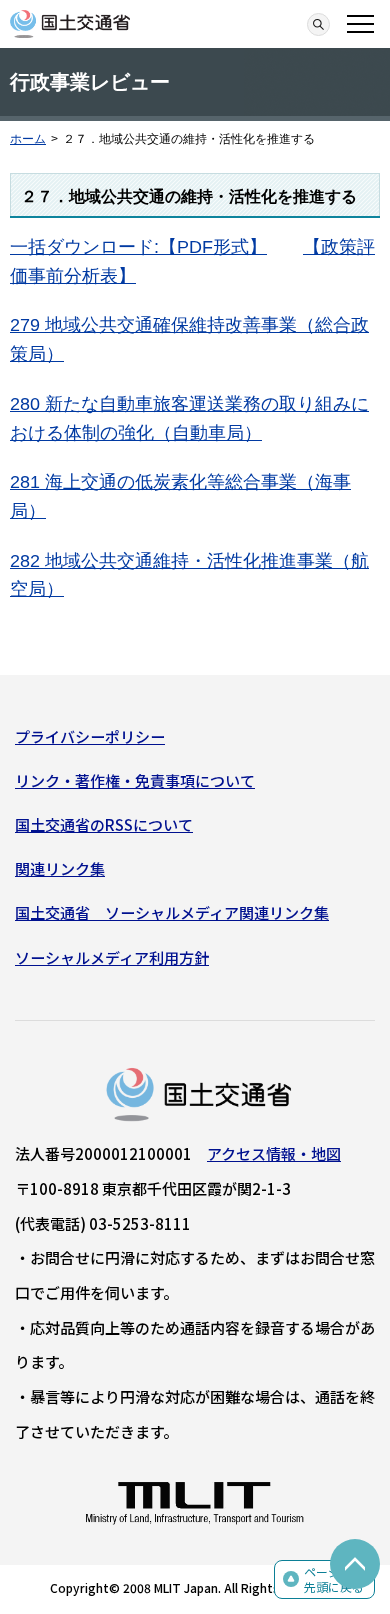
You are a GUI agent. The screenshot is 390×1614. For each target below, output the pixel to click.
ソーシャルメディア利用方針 (112, 957)
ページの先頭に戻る (334, 1579)
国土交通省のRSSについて (104, 824)
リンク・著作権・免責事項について (135, 780)
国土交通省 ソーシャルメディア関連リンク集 (172, 912)
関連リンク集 (60, 868)
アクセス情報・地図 (274, 1153)
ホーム (28, 139)
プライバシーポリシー (90, 736)
